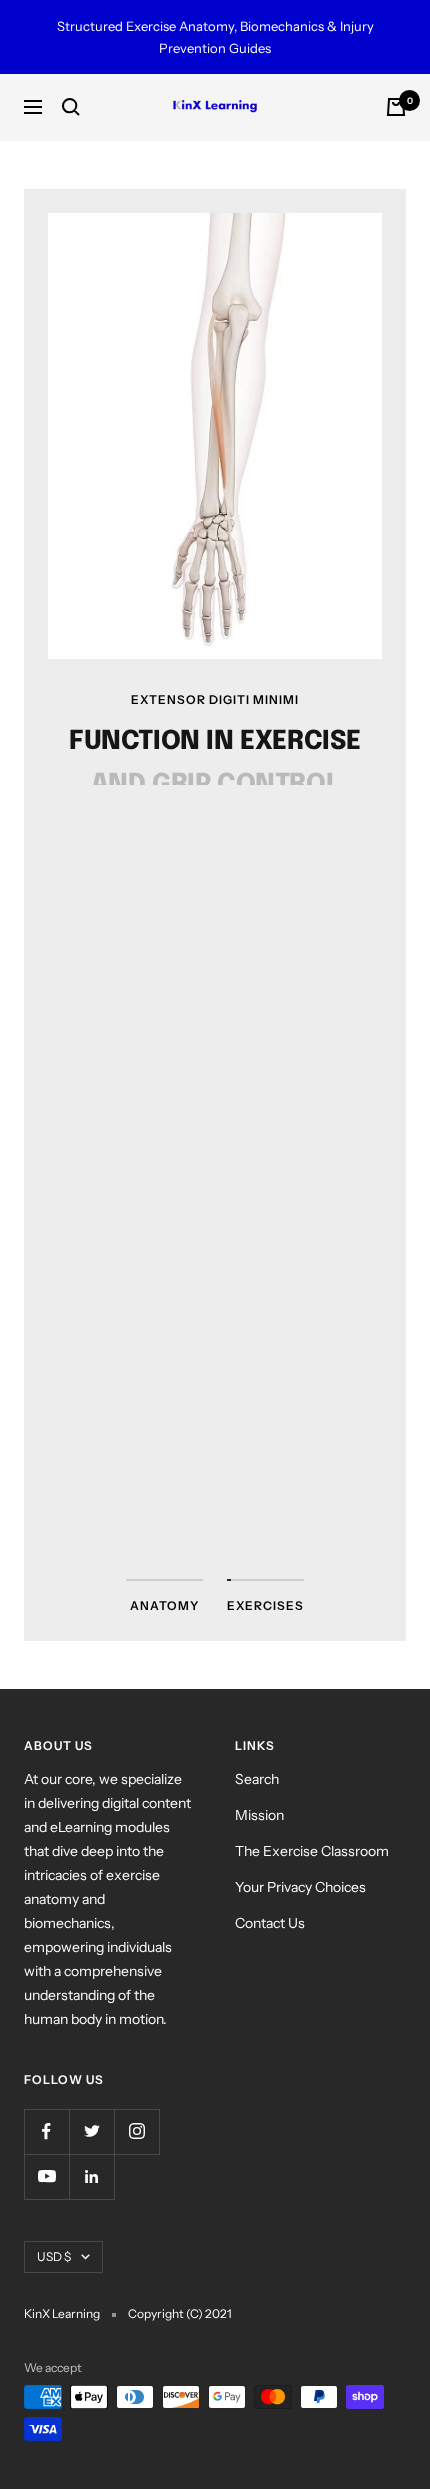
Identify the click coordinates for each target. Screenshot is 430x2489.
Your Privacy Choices (300, 1887)
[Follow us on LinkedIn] (91, 2176)
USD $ (54, 2256)
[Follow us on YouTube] (46, 2176)
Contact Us (270, 1923)
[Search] (71, 107)
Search (257, 1779)
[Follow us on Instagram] (136, 2131)
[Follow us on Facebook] (46, 2131)
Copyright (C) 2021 (180, 2313)
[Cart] (396, 107)
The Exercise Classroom (312, 1851)
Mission (259, 1815)
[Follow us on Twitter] (91, 2131)
